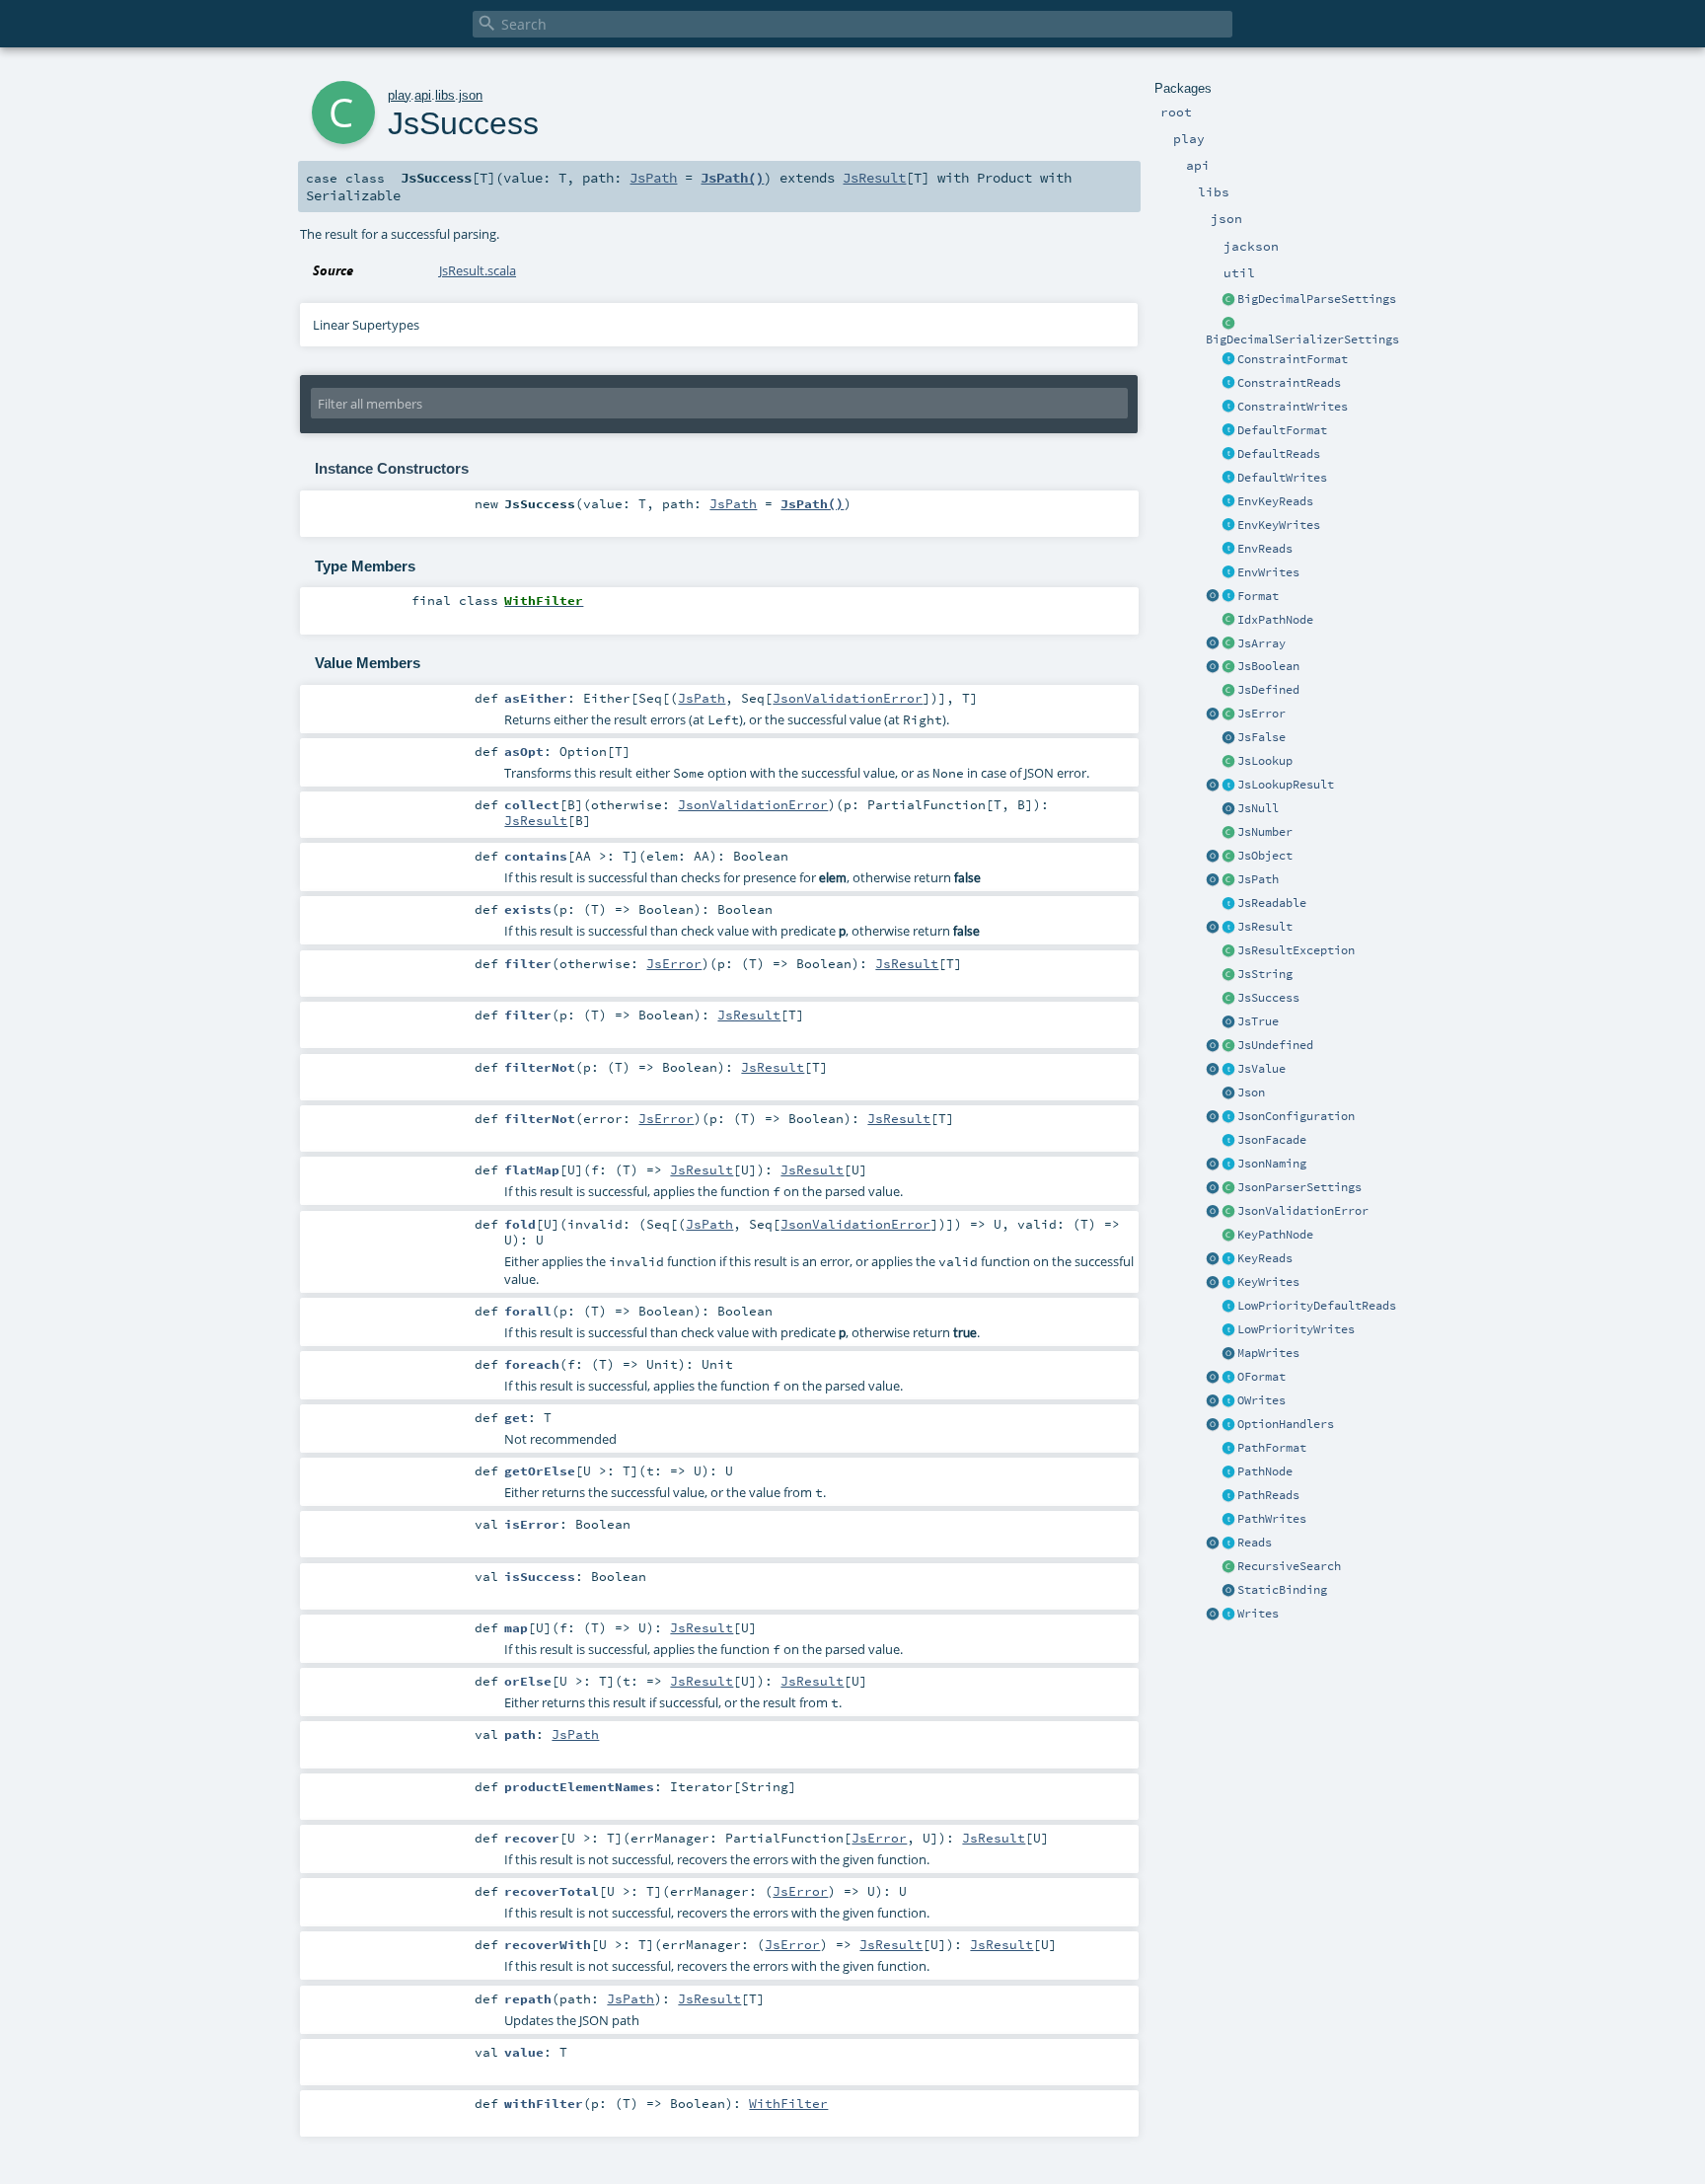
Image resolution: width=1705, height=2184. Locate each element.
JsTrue (1258, 1021)
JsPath (1258, 879)
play (399, 95)
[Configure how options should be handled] (1228, 1425)
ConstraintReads (1289, 383)
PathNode (1265, 1471)
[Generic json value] (1228, 1070)
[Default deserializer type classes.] (1228, 455)
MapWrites (1268, 1353)
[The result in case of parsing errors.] (1228, 715)
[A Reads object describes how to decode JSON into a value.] (1228, 1544)
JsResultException (1296, 950)
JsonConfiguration (1296, 1116)
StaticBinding (1282, 1590)
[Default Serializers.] (1228, 479)
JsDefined (1268, 690)
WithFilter (788, 2103)
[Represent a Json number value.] (1228, 833)
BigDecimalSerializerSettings (1302, 339)
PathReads (1268, 1495)
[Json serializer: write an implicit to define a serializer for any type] (1228, 1615)
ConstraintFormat (1293, 359)
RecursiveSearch (1289, 1566)
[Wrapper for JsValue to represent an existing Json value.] (1228, 691)
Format (1258, 596)
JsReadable (1272, 903)
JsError (1261, 714)
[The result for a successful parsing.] (1228, 999)
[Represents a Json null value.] (1228, 809)
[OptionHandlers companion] (1213, 1425)
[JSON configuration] (1228, 1117)
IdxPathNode (1275, 620)
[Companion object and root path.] (1213, 880)
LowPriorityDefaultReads (1317, 1306)
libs (445, 95)
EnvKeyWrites (1279, 525)
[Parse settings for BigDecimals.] (1228, 300)
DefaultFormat (1282, 430)
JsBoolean (1268, 666)
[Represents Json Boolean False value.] (1228, 738)
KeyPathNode (1275, 1235)
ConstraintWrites (1293, 407)
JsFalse (1261, 737)
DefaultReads (1279, 454)
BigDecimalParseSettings (1317, 299)
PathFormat (1272, 1448)
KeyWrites (1268, 1282)
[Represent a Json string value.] (1228, 975)
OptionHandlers (1286, 1424)
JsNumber (1265, 832)
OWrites (1261, 1400)
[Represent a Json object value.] (1228, 857)
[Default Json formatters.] (1228, 431)
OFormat (1261, 1377)
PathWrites (1272, 1519)
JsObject (1265, 856)
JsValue (1261, 1069)
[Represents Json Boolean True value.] (1228, 1022)
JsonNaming (1272, 1164)
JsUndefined (1275, 1045)
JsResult (1265, 927)
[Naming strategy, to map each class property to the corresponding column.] (1228, 1165)
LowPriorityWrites (1296, 1329)
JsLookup (1265, 761)
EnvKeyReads (1275, 501)
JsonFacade (1272, 1140)
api (423, 95)
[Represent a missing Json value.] (1228, 1046)
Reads (1255, 1543)
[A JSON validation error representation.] (1228, 1212)
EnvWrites (1268, 572)
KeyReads (1265, 1258)
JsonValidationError (1303, 1211)
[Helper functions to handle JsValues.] (1228, 1093)
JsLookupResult (1286, 785)
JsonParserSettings (1299, 1187)
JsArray (1261, 643)
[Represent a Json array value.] (1228, 644)
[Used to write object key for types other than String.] (1228, 1283)
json (471, 95)
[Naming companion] (1213, 1165)
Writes (1258, 1614)
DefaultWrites (1282, 478)
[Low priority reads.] (1228, 1307)
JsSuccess (1268, 998)
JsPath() (732, 178)
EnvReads (1265, 549)
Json (1251, 1092)
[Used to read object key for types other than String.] (1228, 1259)
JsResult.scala (478, 270)
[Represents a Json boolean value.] (1228, 667)
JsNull (1258, 808)
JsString (1265, 974)
